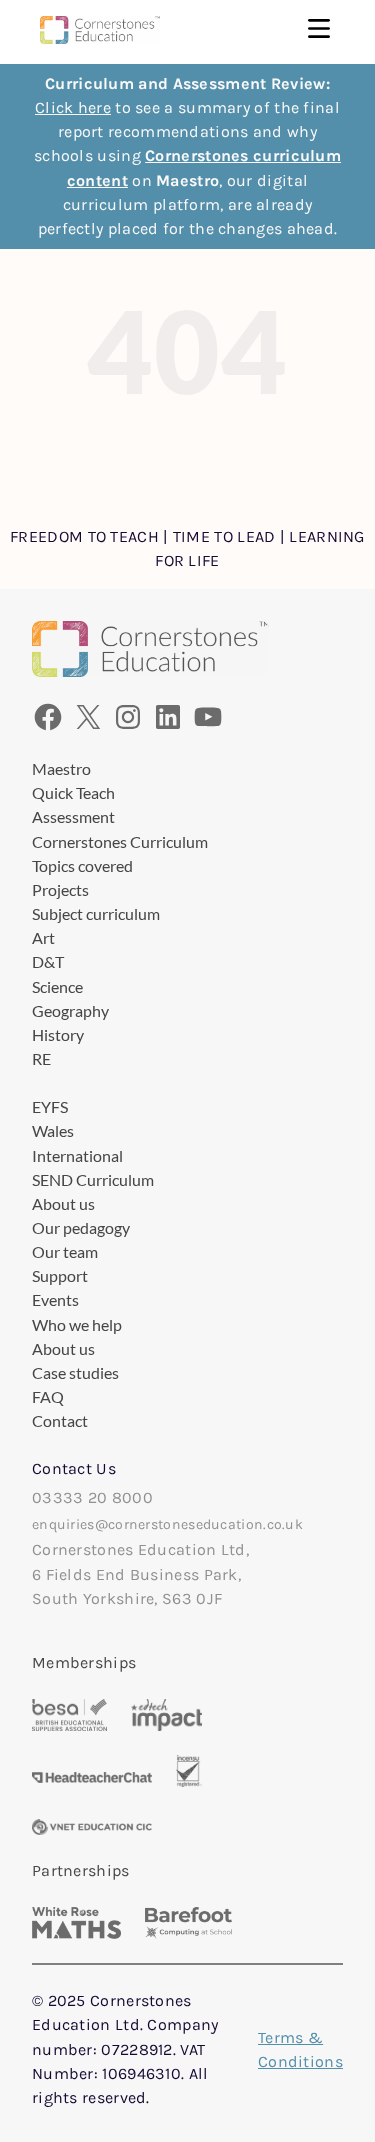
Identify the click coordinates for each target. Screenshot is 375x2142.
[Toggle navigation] (319, 30)
